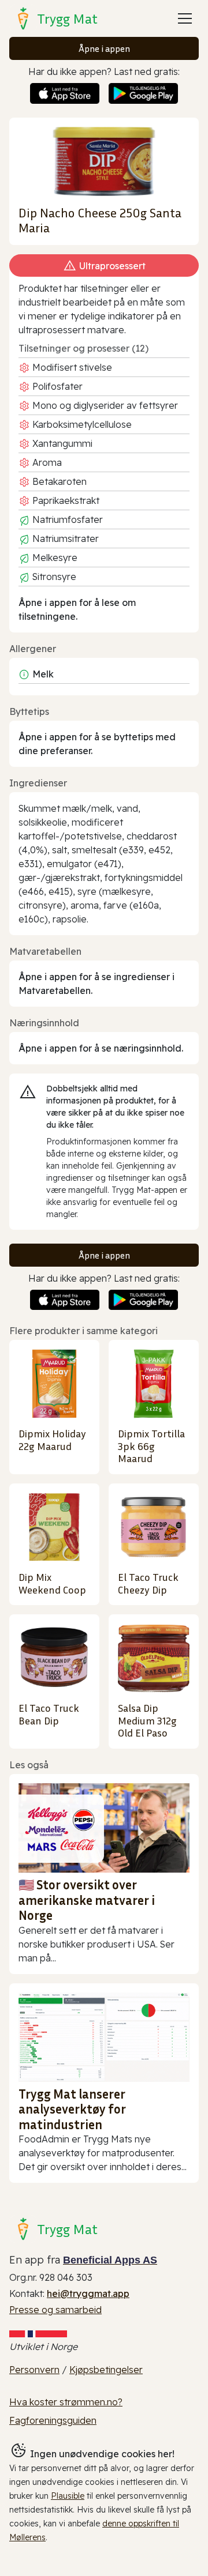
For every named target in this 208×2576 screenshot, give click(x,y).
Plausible (68, 2496)
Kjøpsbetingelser (106, 2370)
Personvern (34, 2370)
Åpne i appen (104, 48)
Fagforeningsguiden (53, 2420)
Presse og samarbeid (55, 2310)
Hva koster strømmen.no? (66, 2402)
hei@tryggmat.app (88, 2293)
